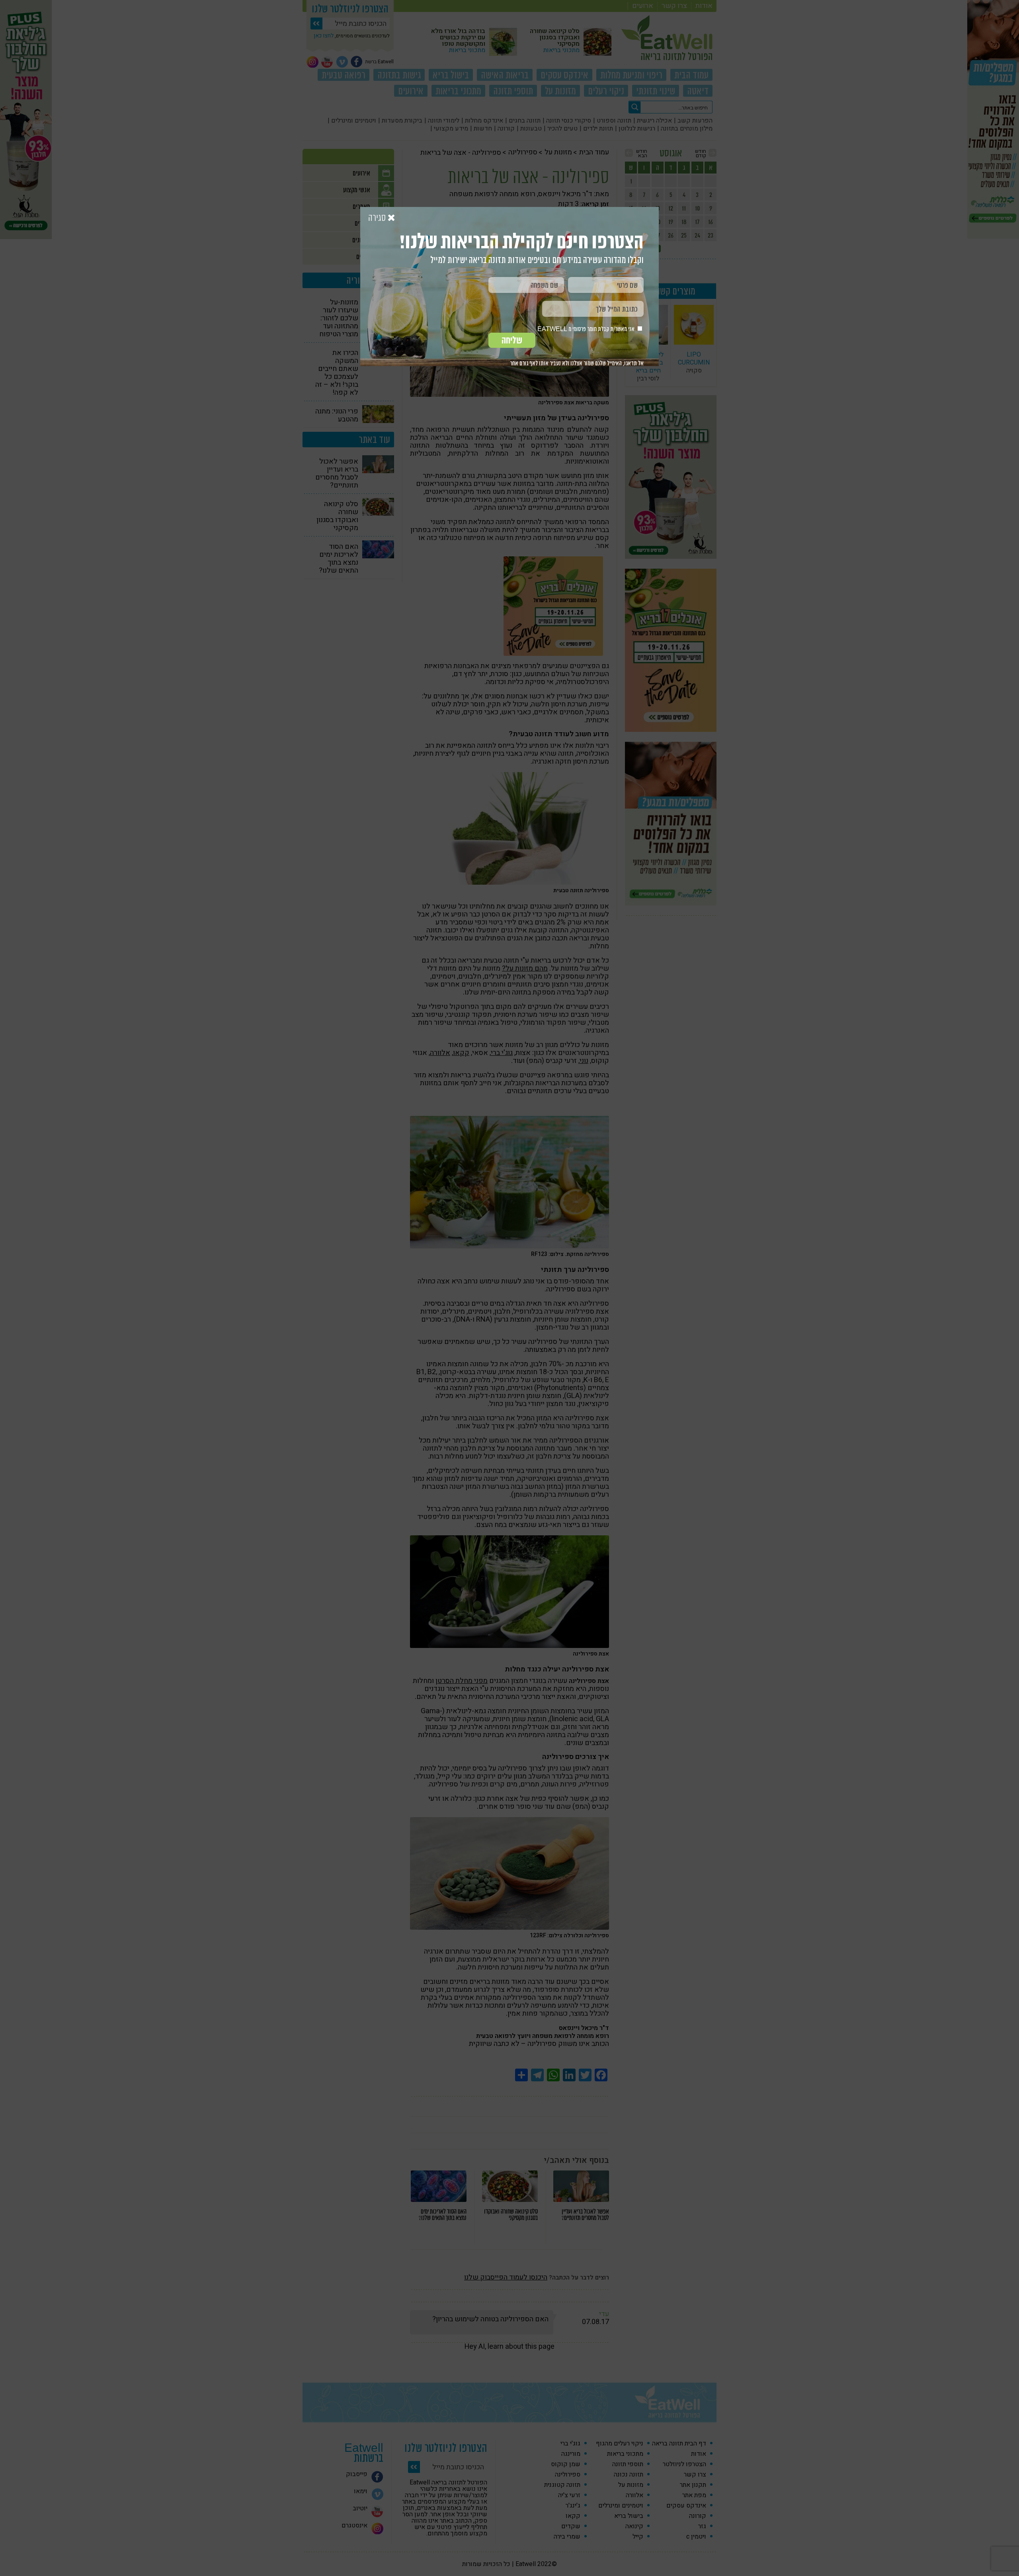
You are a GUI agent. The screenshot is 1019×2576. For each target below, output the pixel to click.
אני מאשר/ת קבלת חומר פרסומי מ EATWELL (587, 329)
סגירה (378, 218)
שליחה (512, 340)
